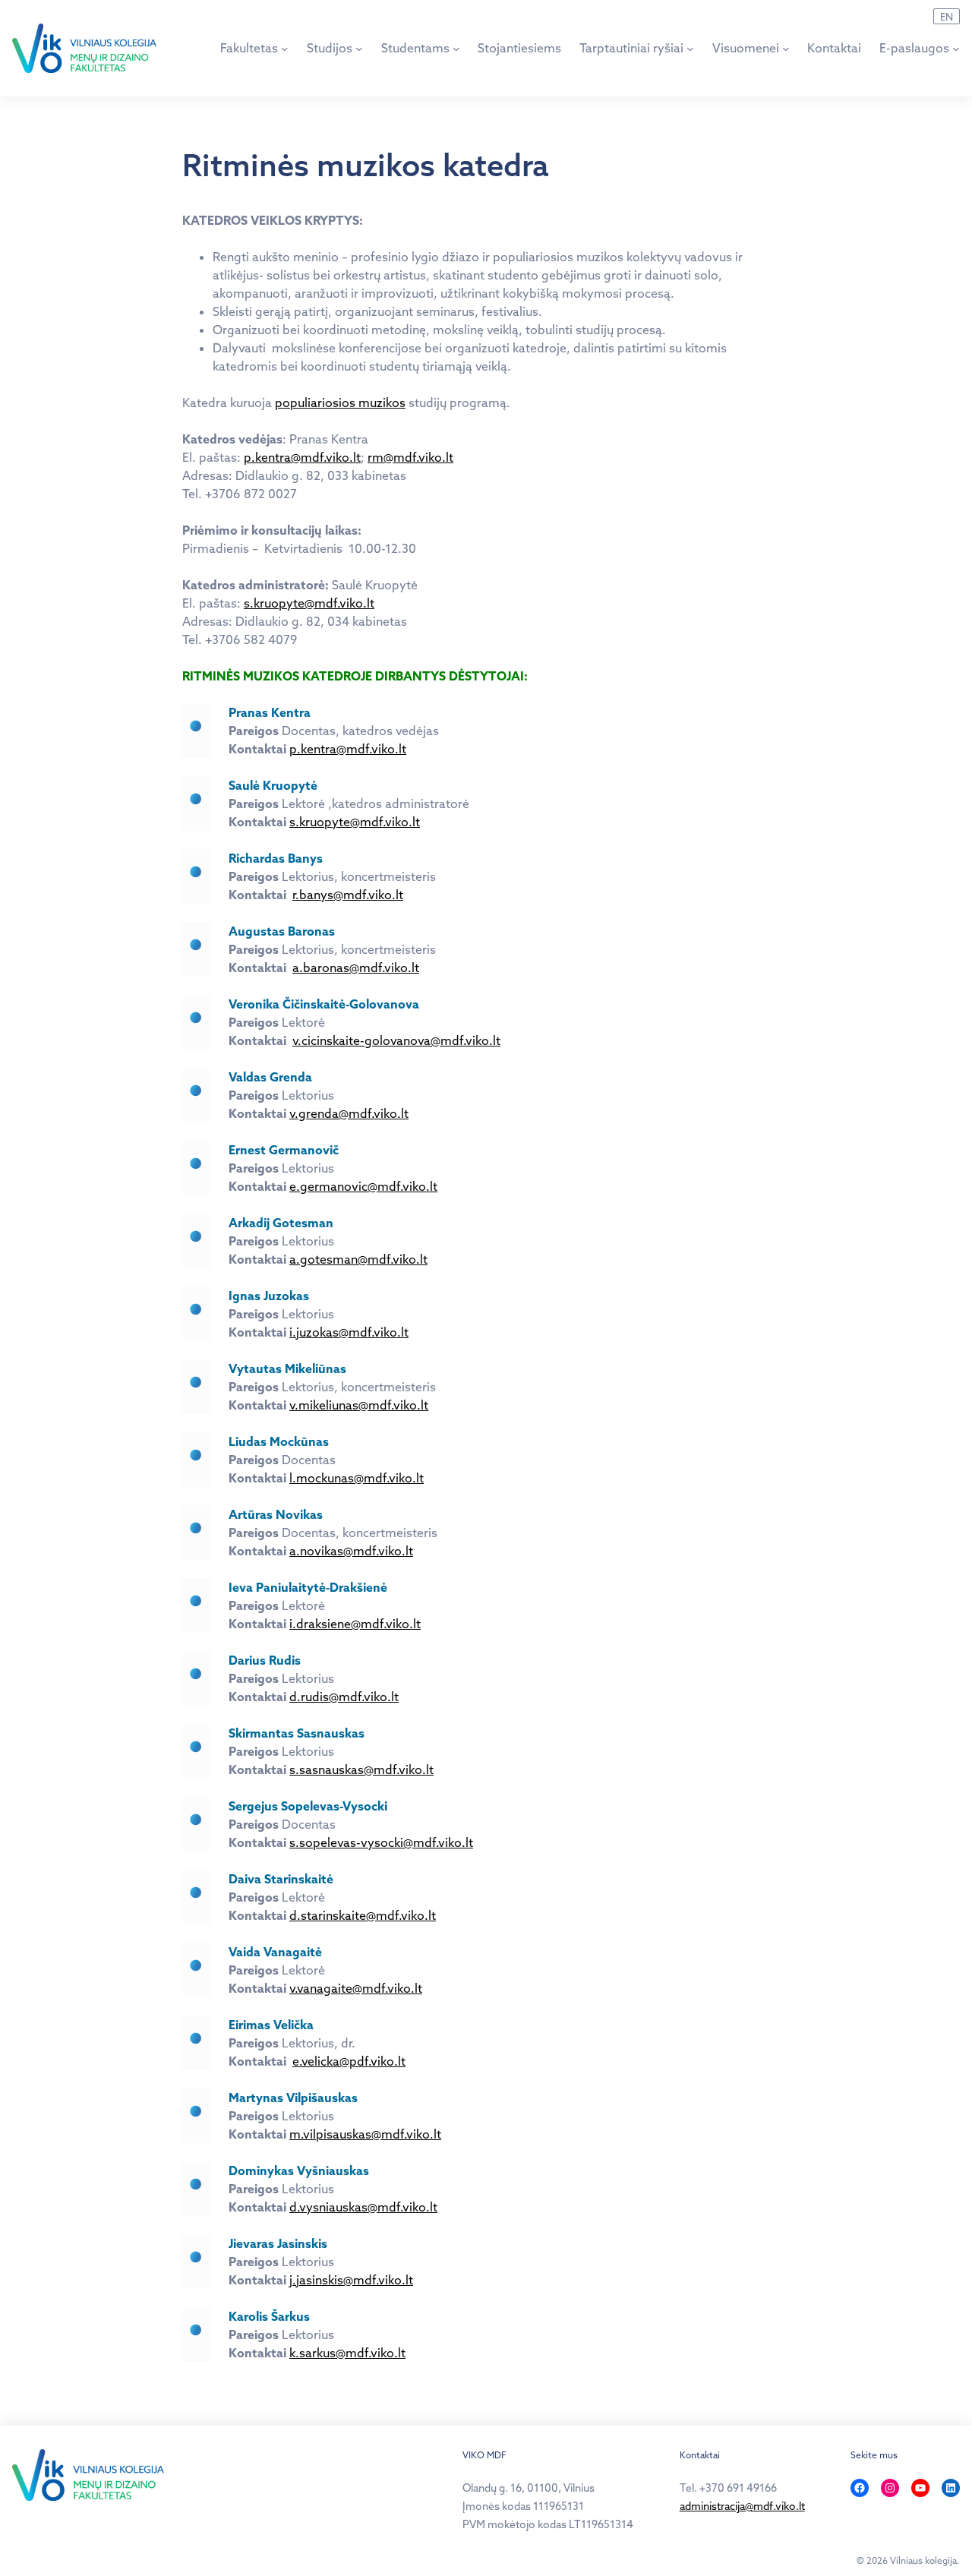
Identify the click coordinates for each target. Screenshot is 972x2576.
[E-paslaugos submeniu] (956, 48)
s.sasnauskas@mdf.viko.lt (361, 1769)
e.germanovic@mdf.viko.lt (363, 1186)
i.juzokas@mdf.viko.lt (349, 1332)
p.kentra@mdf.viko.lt (302, 457)
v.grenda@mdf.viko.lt (349, 1113)
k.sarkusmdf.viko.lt (347, 2353)
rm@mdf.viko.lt (410, 457)
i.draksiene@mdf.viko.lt (355, 1624)
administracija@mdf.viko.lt (742, 2506)
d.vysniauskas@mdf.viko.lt (363, 2207)
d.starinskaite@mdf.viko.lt (363, 1915)
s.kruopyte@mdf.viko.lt (309, 603)
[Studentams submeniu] (456, 48)
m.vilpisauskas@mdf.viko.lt (365, 2134)
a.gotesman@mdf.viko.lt (358, 1259)
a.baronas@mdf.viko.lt (356, 968)
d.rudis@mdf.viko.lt (344, 1697)
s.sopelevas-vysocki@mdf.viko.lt (381, 1842)
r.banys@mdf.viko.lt (348, 895)
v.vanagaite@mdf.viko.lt (356, 1988)
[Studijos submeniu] (359, 48)
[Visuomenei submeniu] (786, 48)
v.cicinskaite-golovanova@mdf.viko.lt (396, 1040)
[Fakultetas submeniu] (285, 48)
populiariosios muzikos (340, 402)
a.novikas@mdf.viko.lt (351, 1551)
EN (947, 17)
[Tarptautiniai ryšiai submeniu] (690, 48)
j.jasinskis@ (351, 2280)
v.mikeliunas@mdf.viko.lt (359, 1405)
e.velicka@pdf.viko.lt (349, 2061)
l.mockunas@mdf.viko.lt (357, 1478)
